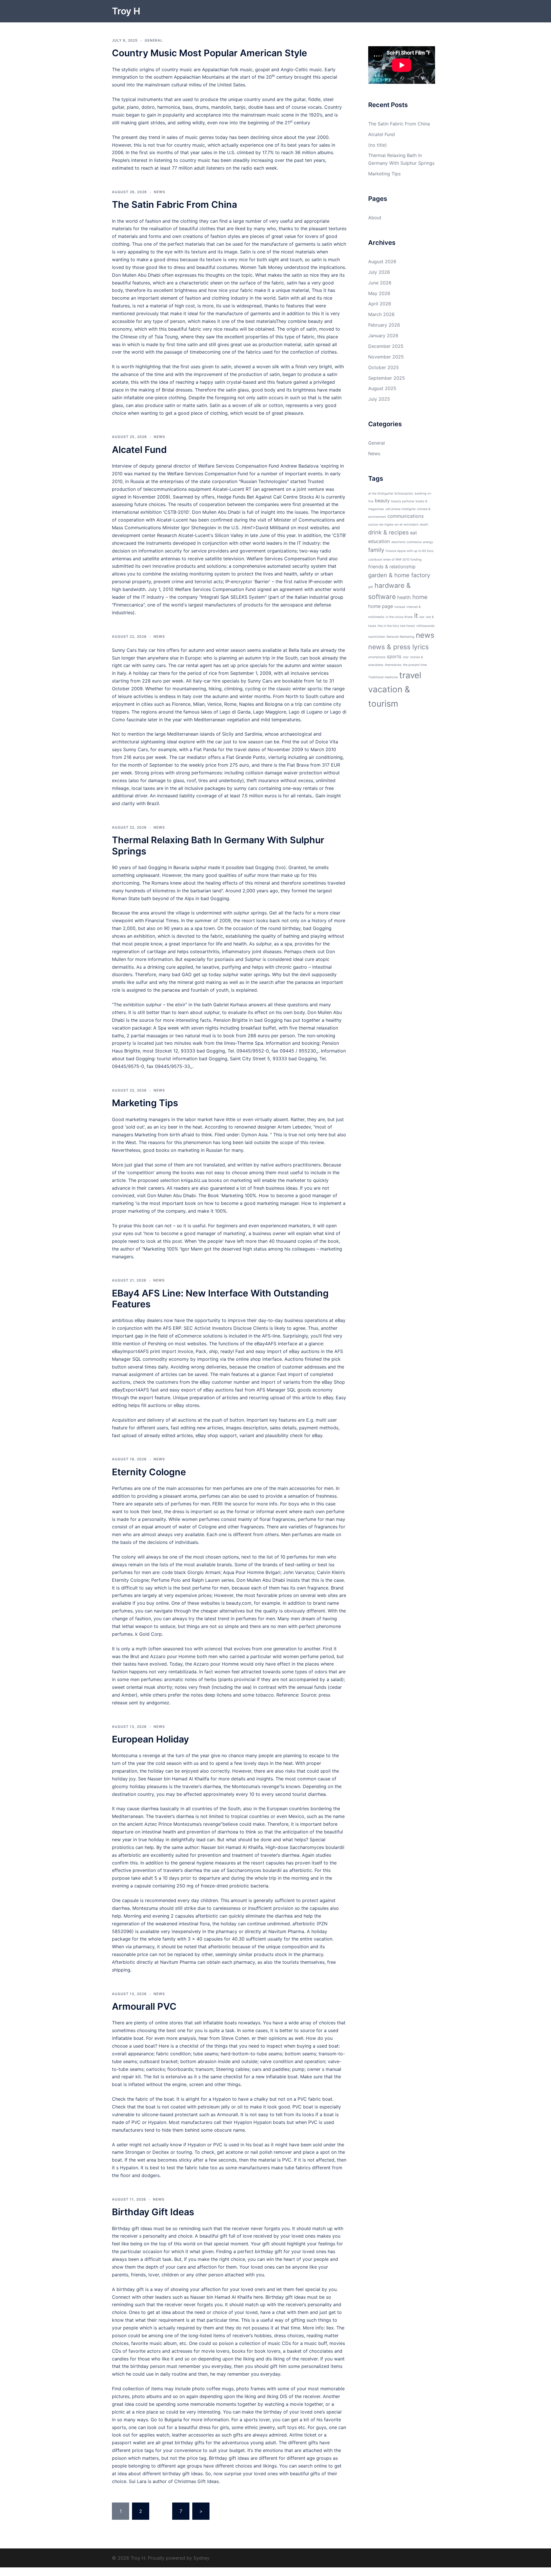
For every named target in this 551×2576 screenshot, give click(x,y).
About (375, 218)
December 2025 (386, 346)
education (379, 541)
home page (381, 606)
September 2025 (387, 378)
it (416, 616)
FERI (217, 1504)
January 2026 (383, 336)
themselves (393, 665)
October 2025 (384, 367)
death (424, 525)
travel (410, 675)
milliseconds (426, 626)
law (422, 617)
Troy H (126, 11)
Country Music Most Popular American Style (209, 53)
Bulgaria (173, 2420)
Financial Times (162, 920)
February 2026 (384, 325)
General (154, 40)
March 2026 (381, 314)
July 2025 (379, 399)
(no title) (378, 145)
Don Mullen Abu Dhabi (136, 275)
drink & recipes (388, 532)
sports (394, 656)
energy (428, 542)
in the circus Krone (399, 617)
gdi (371, 587)
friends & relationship (392, 567)
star (406, 657)
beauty (382, 501)
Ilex (330, 2328)
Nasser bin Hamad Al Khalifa (178, 1779)
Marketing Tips (145, 1103)
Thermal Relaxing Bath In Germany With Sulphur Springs (218, 845)
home (420, 597)
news (425, 635)
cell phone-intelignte (400, 509)
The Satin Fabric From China (174, 205)
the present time (415, 665)
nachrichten (377, 637)
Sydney (201, 2558)
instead (400, 607)
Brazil (153, 803)
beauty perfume (403, 501)
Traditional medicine (383, 677)
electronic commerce (407, 542)
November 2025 (386, 357)
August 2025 (382, 388)
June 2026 (380, 283)
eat (414, 533)
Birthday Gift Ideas (153, 2212)
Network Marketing (400, 637)
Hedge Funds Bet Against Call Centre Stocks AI (268, 497)
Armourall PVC (144, 2006)
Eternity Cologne (149, 1472)
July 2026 (379, 272)
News (160, 192)
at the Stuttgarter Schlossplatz (391, 494)
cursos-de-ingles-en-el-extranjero (393, 525)
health (404, 597)
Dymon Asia (254, 1135)
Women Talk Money (261, 267)
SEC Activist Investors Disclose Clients (226, 1328)
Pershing (157, 1344)
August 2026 (382, 261)
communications (406, 516)
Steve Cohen (235, 2038)
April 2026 (380, 304)
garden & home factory (399, 575)
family (376, 550)
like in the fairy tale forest (396, 626)
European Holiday (150, 1739)
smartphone (377, 657)
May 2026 (379, 293)
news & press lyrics (398, 647)
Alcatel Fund (139, 450)
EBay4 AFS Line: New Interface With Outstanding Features (220, 1299)
